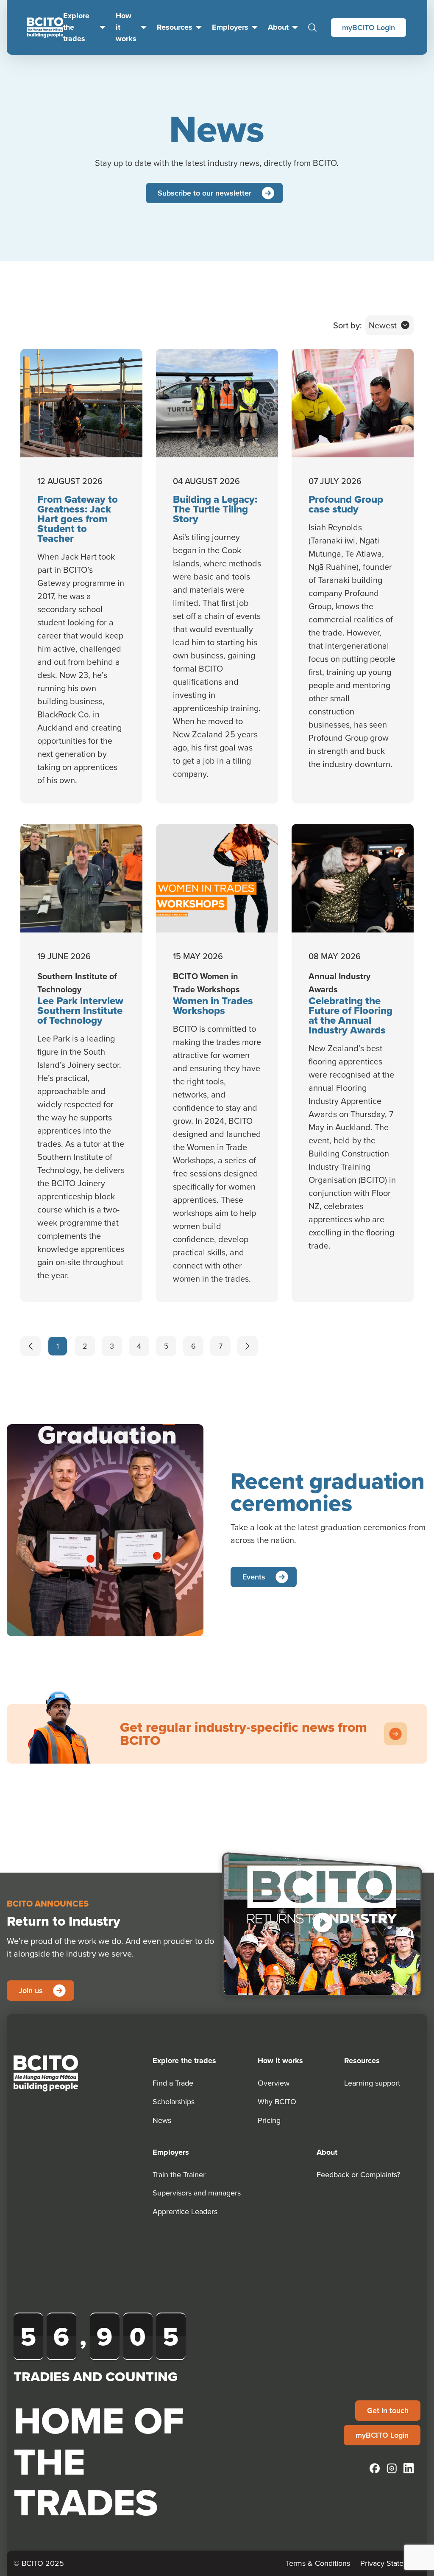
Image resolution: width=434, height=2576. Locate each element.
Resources (175, 27)
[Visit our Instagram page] (392, 2468)
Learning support (372, 2083)
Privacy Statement (390, 2563)
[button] (322, 1922)
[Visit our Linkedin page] (409, 2468)
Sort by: (348, 325)
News (162, 2120)
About (278, 27)
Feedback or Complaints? (358, 2174)
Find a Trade (173, 2083)
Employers (230, 27)
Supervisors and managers (197, 2193)
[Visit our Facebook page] (375, 2468)
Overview (274, 2083)
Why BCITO (277, 2101)
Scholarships (174, 2101)
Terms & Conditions (318, 2563)
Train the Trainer (179, 2174)
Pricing (269, 2120)
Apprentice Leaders (185, 2211)
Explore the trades (76, 27)
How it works (126, 27)
